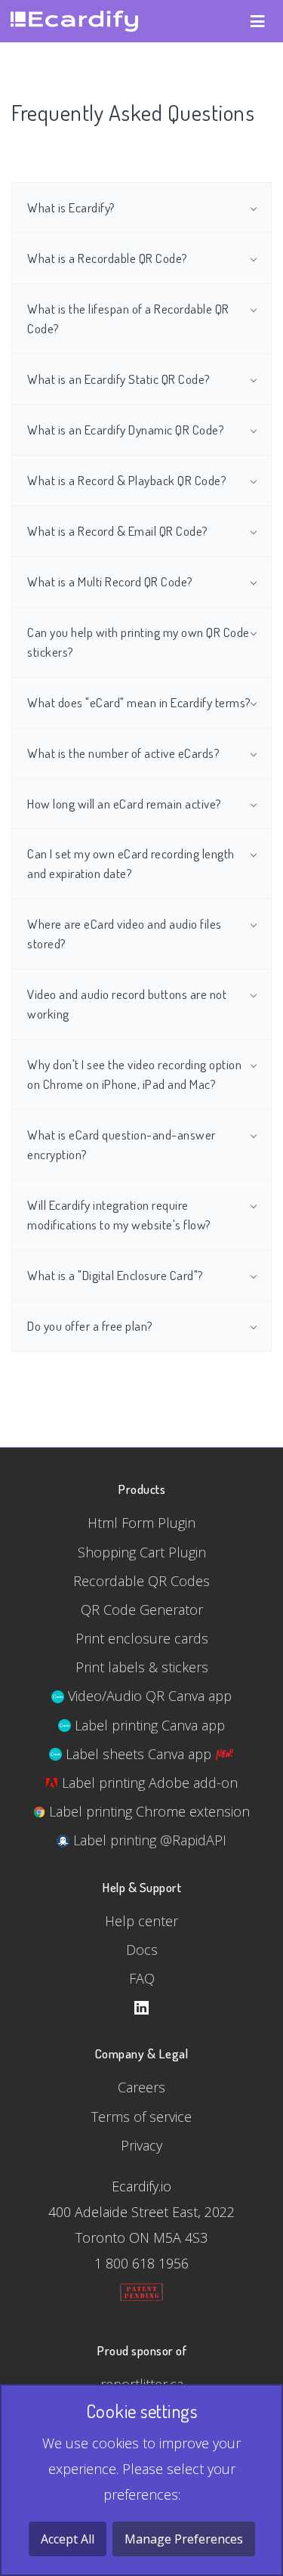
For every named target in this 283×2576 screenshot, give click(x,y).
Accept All (68, 2539)
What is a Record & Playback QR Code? (127, 480)
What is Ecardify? (71, 207)
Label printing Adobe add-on (148, 1783)
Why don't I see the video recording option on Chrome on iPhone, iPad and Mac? (134, 1074)
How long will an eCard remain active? (125, 803)
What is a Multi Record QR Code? (110, 581)
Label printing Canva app (148, 1725)
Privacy (141, 2145)
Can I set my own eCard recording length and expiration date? (131, 863)
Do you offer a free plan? (90, 1325)
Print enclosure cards (142, 1638)
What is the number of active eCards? (123, 753)
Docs (142, 1950)
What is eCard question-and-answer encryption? (122, 1144)
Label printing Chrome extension (148, 1811)
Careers (141, 2087)
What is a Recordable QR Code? (108, 258)
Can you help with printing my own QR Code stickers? (138, 642)
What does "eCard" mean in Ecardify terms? (139, 702)
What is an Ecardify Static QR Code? (119, 379)
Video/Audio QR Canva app (148, 1696)
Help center (141, 1921)
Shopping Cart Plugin (142, 1552)
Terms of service (141, 2117)
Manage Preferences (184, 2539)
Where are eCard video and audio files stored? (125, 933)
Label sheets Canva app (138, 1754)
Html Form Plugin (141, 1523)
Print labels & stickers (142, 1667)
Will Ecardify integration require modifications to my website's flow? (119, 1214)
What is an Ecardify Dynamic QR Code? (126, 429)
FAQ (142, 1978)
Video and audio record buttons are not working (127, 1003)
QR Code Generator (142, 1610)
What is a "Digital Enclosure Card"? (115, 1275)
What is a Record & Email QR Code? (118, 530)
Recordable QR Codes (141, 1581)
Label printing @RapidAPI (148, 1840)
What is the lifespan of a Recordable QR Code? (128, 318)
